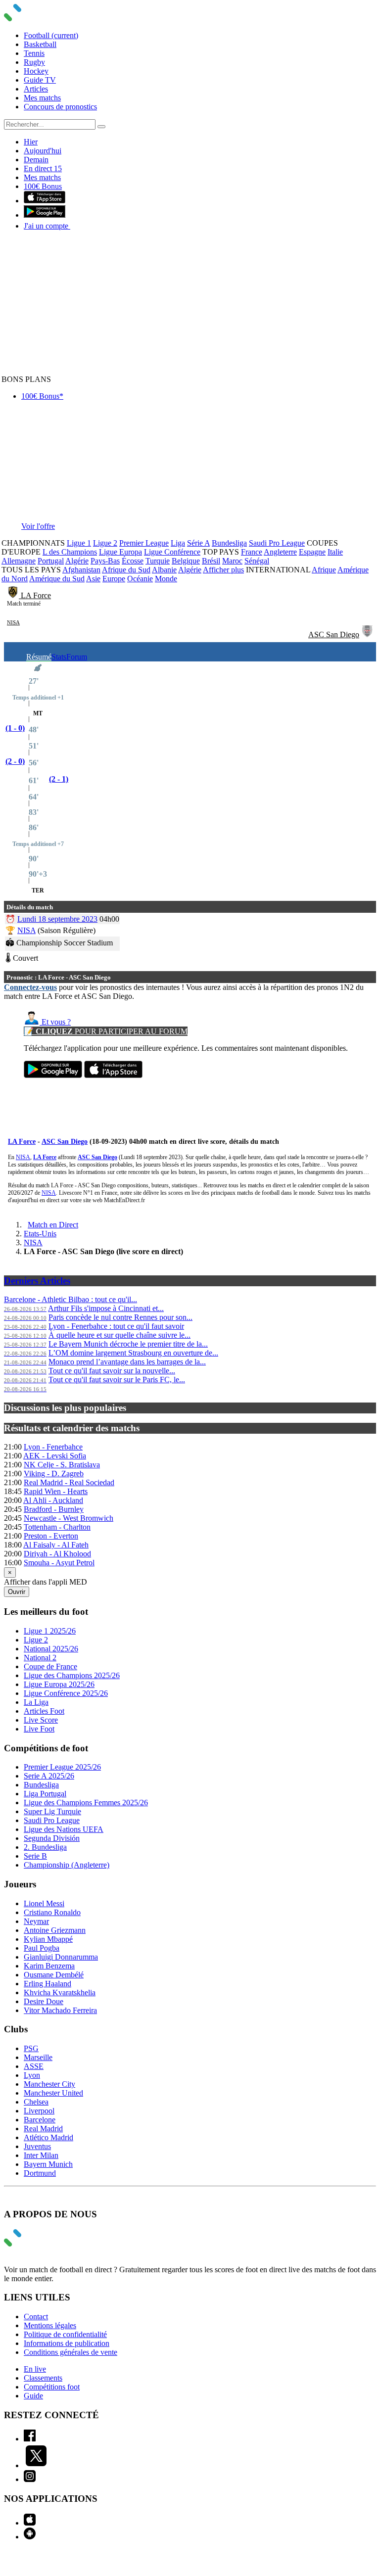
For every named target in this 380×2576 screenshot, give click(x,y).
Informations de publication (67, 2343)
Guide (33, 2396)
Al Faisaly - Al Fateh (56, 1545)
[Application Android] (30, 2537)
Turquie (158, 561)
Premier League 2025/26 (62, 1767)
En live (35, 2369)
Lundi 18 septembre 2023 (57, 919)
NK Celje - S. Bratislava (62, 1465)
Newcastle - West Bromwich (69, 1518)
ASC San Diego (334, 634)
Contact (36, 2317)
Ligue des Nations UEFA (64, 1829)
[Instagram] (30, 2479)
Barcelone (40, 2120)
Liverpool (39, 2111)
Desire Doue (44, 2001)
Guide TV (40, 80)
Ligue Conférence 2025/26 (66, 1693)
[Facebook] (30, 2439)
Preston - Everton (51, 1536)
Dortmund (40, 2173)
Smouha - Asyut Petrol (59, 1563)
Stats (59, 657)
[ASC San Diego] (367, 634)
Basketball (40, 44)
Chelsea (36, 2102)
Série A (198, 543)
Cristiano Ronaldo (52, 1912)
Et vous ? (55, 1022)
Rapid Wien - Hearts (56, 1491)
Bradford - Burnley (54, 1509)
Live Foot (39, 1729)
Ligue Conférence (172, 552)
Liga (178, 543)
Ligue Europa (120, 552)
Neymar (36, 1921)
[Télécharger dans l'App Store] (45, 201)
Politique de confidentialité (65, 2334)
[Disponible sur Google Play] (45, 215)
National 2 (40, 1658)
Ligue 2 (105, 543)
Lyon (32, 2075)
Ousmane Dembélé (54, 1975)
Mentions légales (50, 2325)
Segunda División (52, 1838)
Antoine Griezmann (55, 1930)
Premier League (144, 543)
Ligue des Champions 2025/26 (72, 1675)
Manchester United (53, 2093)
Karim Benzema (49, 1966)
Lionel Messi (44, 1903)
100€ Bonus (43, 186)
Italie (335, 552)
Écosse (133, 561)
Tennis (34, 53)
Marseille (38, 2057)
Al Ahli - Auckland (53, 1500)
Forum (77, 657)
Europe (114, 579)
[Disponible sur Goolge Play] (53, 1075)
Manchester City (49, 2084)
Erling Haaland (47, 1984)
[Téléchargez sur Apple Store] (113, 1075)
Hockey (36, 71)
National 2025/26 (51, 1649)
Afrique (324, 570)
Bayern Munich (48, 2164)
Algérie (77, 561)
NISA (13, 622)
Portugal (51, 561)
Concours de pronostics (60, 107)
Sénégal (257, 561)
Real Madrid (43, 2129)
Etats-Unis (40, 1234)
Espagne (312, 552)
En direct (43, 168)
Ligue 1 (79, 543)
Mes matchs (42, 98)
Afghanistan (81, 570)
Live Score (41, 1720)
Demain (36, 160)
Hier (31, 142)
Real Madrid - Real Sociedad (69, 1482)
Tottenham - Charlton (57, 1527)
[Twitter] (36, 2465)
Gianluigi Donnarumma (61, 1957)
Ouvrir (17, 1592)
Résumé (39, 657)
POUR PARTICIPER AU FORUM (106, 1031)
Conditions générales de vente (71, 2352)
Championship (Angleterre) (67, 1865)
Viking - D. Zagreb (54, 1474)
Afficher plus (223, 570)
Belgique (186, 561)
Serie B (35, 1856)
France (252, 552)
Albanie (164, 570)
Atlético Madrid (48, 2137)
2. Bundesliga (45, 1847)
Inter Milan (41, 2155)
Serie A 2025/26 (49, 1776)
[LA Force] (14, 595)
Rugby (34, 62)
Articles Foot (44, 1711)
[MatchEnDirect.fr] (36, 19)
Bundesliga (229, 543)
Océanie (140, 579)
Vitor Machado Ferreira (60, 2010)
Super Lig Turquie (52, 1811)
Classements (43, 2378)
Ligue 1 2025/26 (50, 1631)
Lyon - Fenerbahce (53, 1447)
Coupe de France (50, 1666)
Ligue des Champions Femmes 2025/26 (86, 1803)
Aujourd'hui (43, 151)
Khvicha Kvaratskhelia (60, 1992)
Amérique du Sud (57, 579)
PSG (31, 2048)
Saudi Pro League (277, 543)
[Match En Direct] (36, 2244)
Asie (93, 579)
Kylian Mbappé (48, 1939)
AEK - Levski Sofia (55, 1456)
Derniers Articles (37, 1281)
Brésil (211, 561)
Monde (166, 579)
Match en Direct (53, 1225)
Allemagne (19, 561)
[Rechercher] (101, 127)
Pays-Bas (105, 561)
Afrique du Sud (126, 570)
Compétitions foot (52, 2387)
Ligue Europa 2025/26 (59, 1684)
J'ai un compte (47, 226)
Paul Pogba (42, 1948)
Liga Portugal (45, 1794)
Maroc (232, 561)
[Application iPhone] (30, 2523)
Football (51, 35)
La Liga (36, 1702)
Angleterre (280, 552)
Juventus (37, 2146)
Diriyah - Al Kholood (57, 1554)
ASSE (34, 2066)
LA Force (36, 595)
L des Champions (70, 552)
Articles (36, 89)
